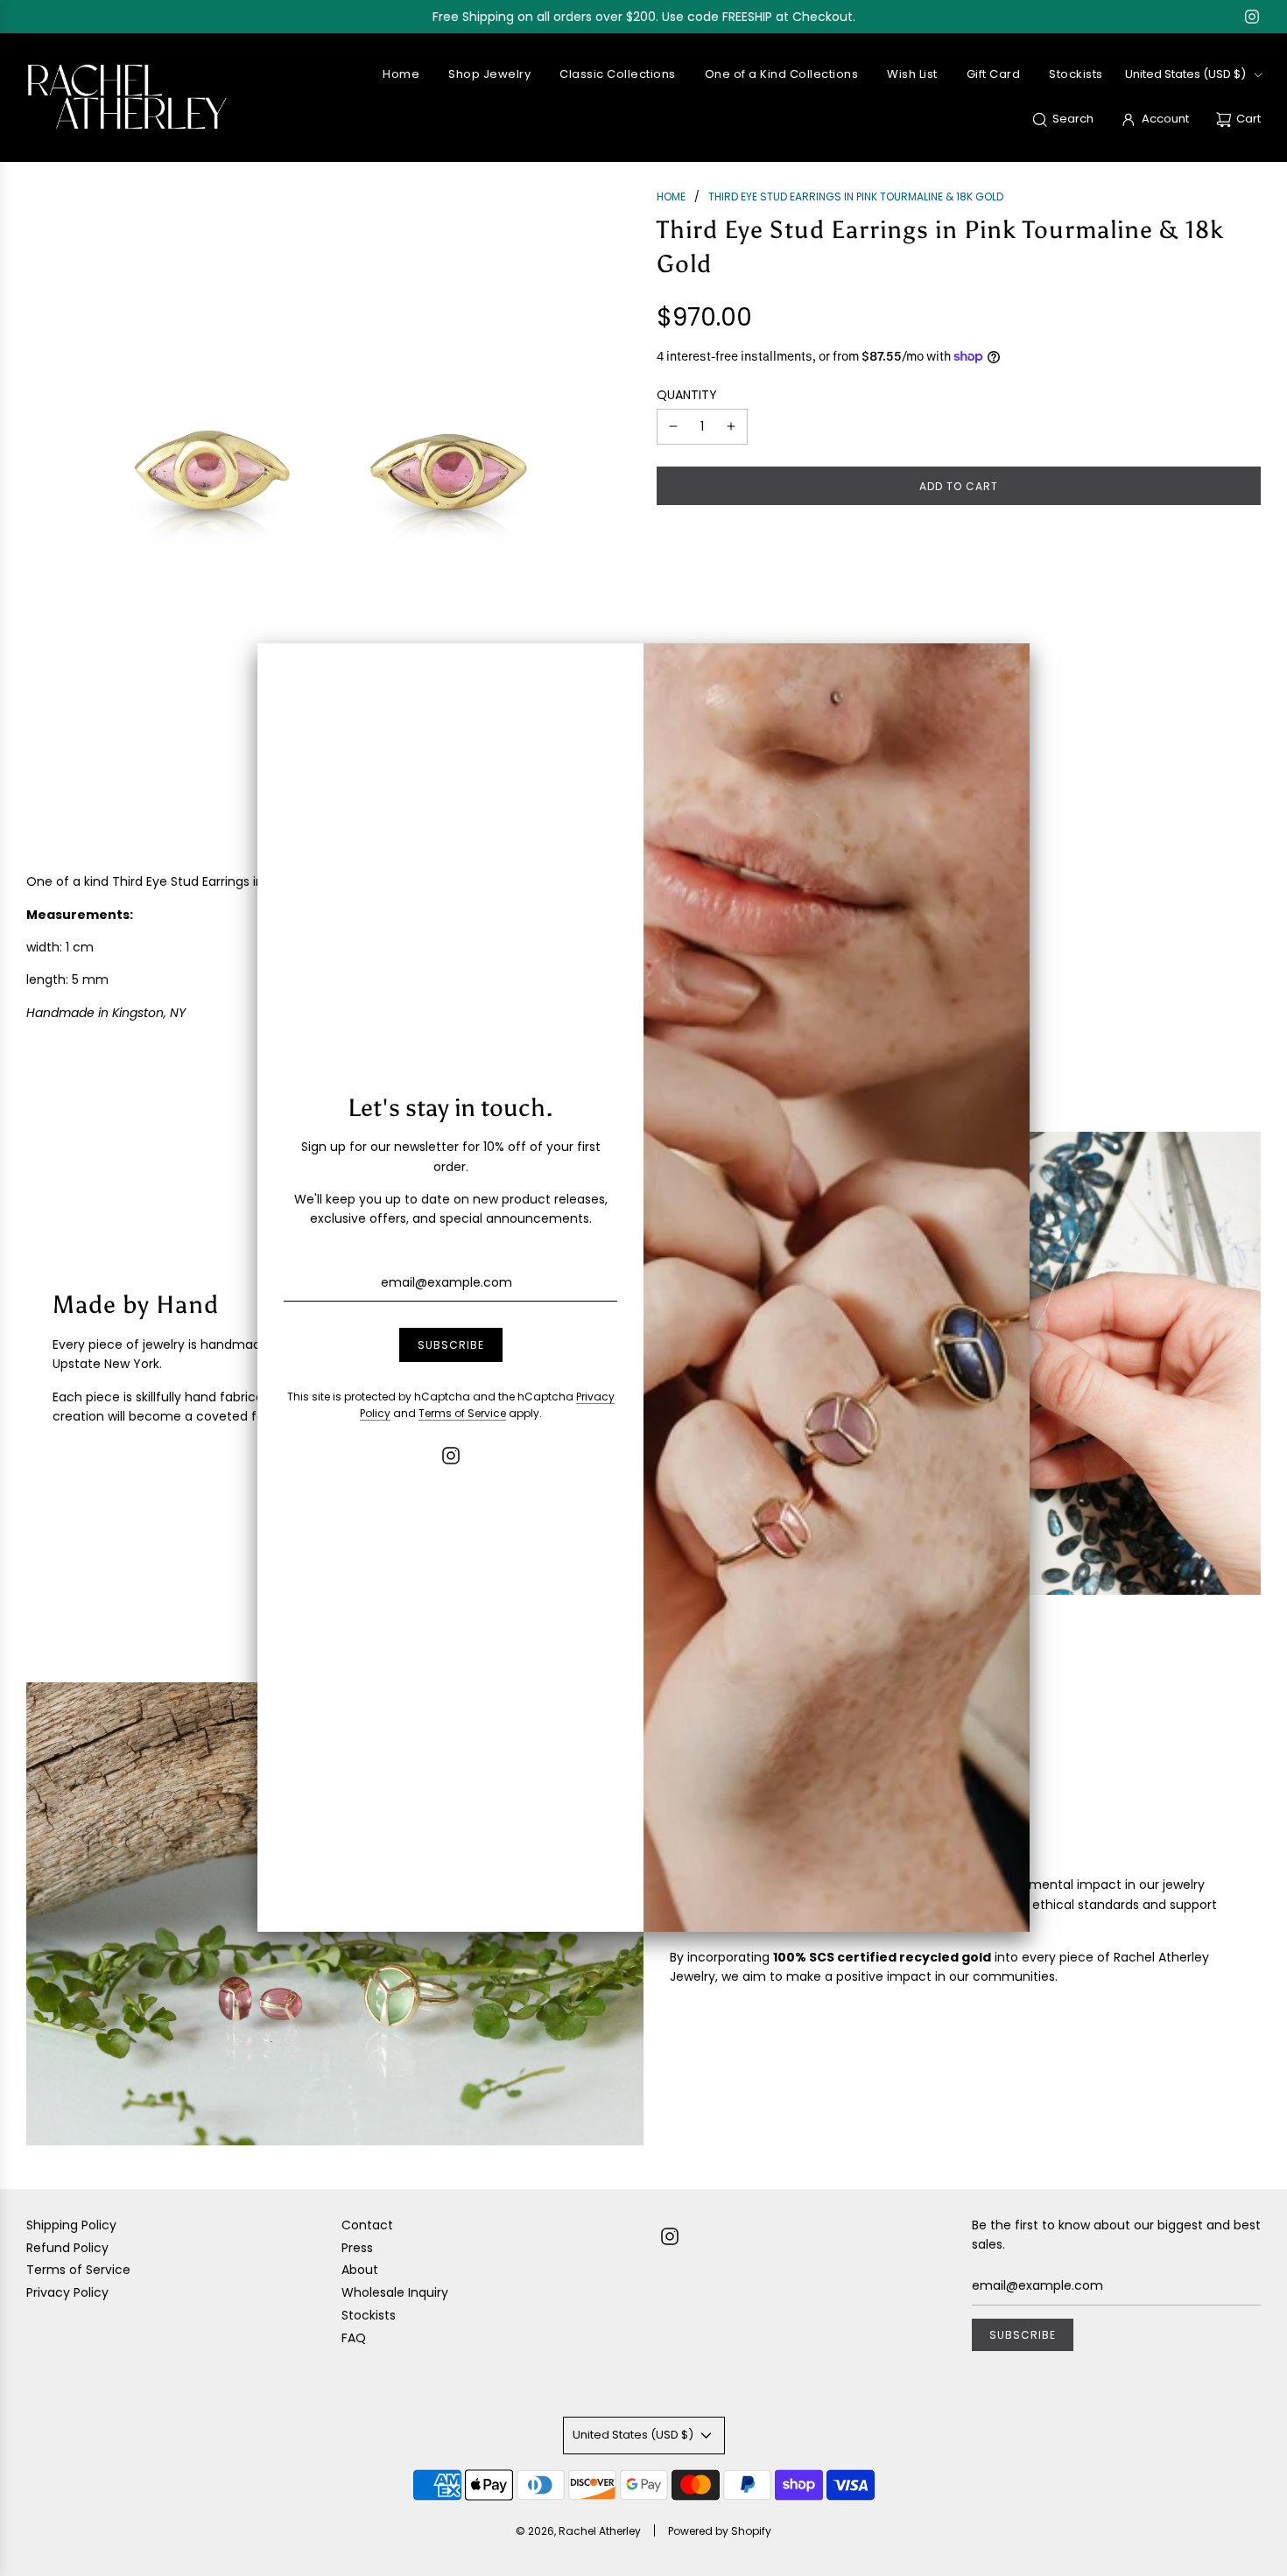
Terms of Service (462, 1413)
